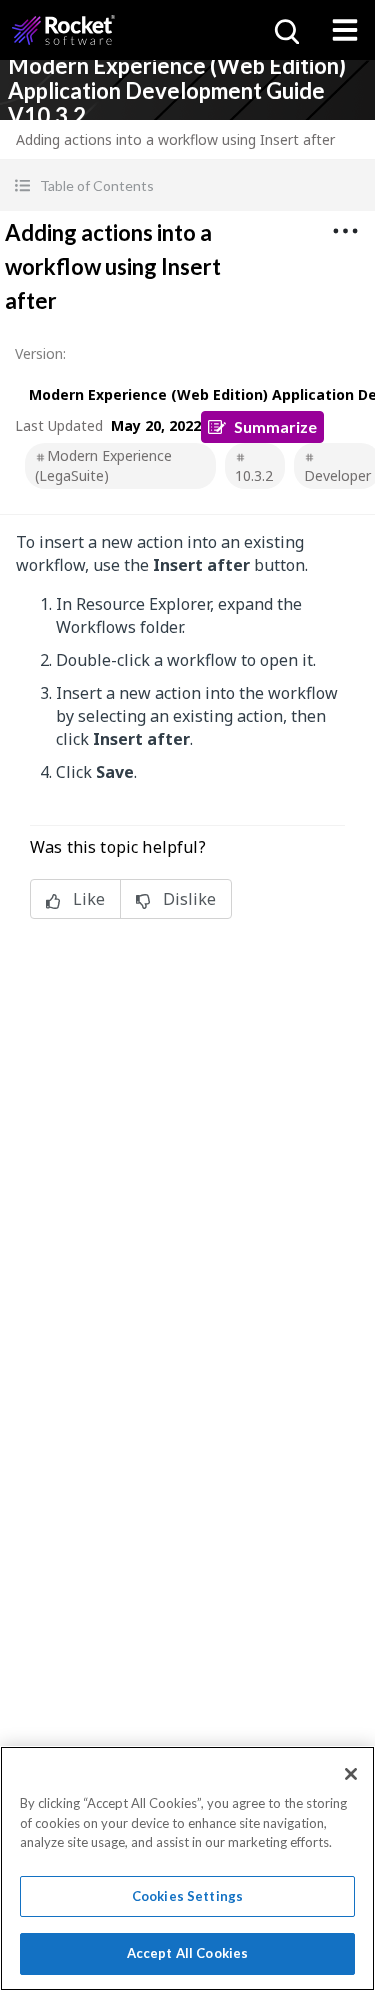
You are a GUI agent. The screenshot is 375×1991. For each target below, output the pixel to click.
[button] (187, 185)
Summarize (275, 426)
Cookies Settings (187, 1896)
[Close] (351, 1774)
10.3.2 (254, 475)
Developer (337, 475)
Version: (40, 353)
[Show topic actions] (345, 231)
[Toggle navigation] (345, 30)
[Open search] (285, 30)
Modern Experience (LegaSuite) (103, 465)
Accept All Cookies (187, 1953)
